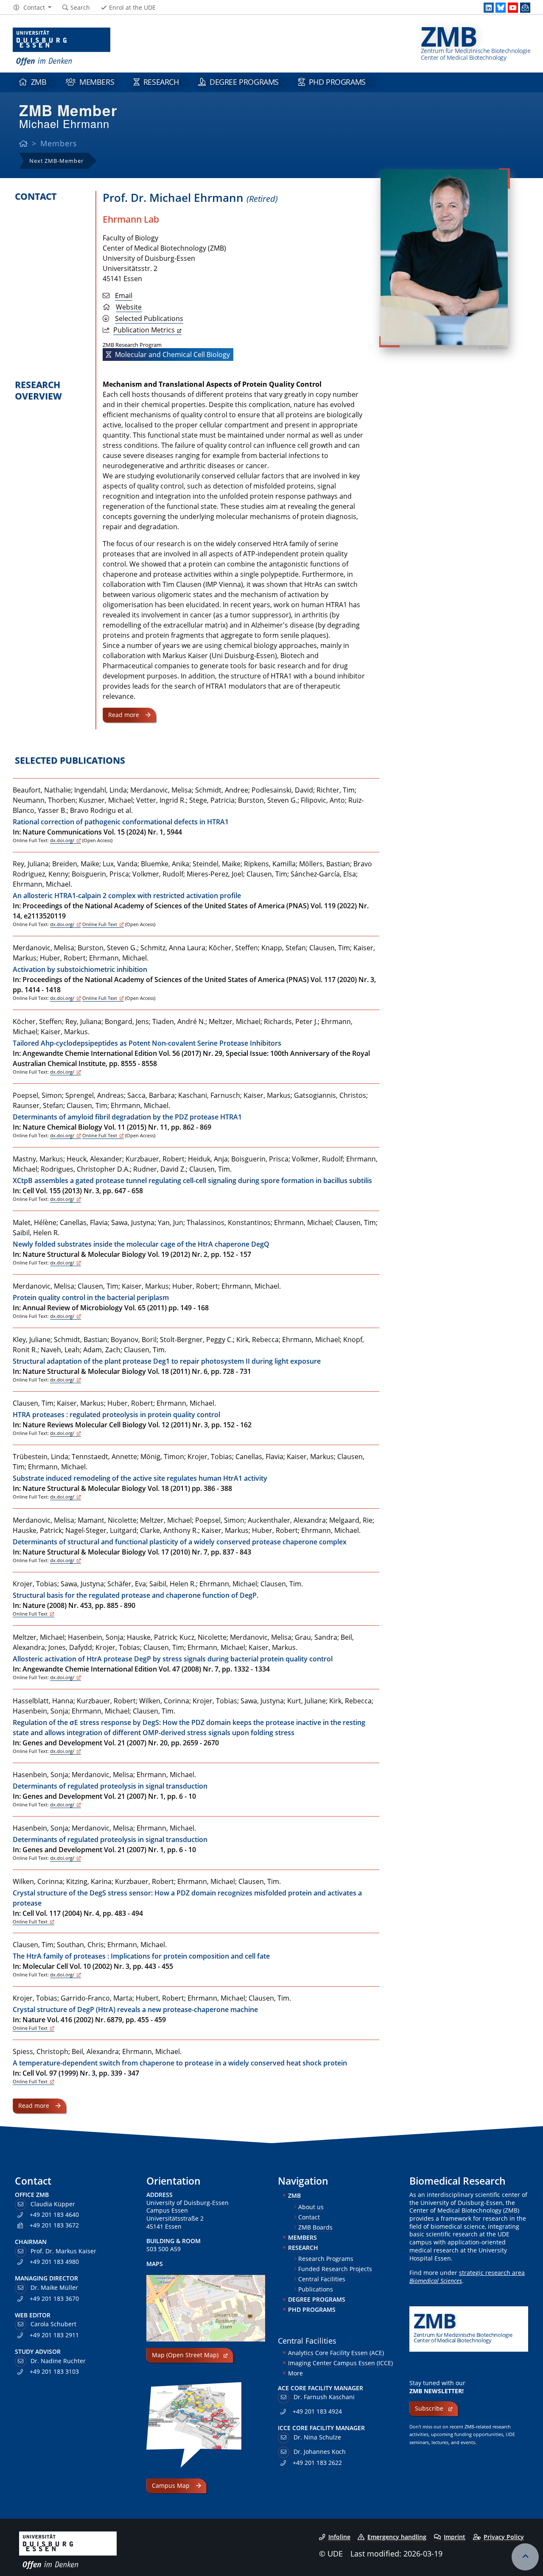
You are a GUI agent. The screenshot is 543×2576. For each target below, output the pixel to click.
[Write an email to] (22, 2287)
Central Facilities (322, 2279)
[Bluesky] (501, 8)
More (295, 2373)
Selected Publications (149, 318)
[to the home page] (62, 47)
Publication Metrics (144, 330)
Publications (316, 2289)
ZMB (39, 82)
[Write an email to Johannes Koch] (285, 2452)
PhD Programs (337, 82)
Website (129, 307)
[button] (32, 8)
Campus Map (171, 2485)
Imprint (455, 2537)
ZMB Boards (315, 2227)
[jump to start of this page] (525, 2557)
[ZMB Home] (24, 143)
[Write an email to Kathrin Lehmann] (22, 2361)
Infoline (339, 2537)
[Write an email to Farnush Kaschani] (285, 2397)
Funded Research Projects (335, 2269)
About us (311, 2207)
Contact (309, 2217)
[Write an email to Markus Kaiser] (22, 2251)
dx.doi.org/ (62, 840)
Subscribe (429, 2408)
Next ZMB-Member (56, 161)
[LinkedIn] (489, 8)
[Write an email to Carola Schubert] (22, 2324)
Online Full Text (100, 924)
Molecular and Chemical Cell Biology (172, 354)
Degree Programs (244, 82)
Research (161, 82)
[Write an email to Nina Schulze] (285, 2437)
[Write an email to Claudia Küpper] (22, 2204)
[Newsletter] (525, 8)
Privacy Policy (504, 2537)
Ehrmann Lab (131, 219)
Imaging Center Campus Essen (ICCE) (340, 2363)
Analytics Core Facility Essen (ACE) (336, 2353)
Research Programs (326, 2259)
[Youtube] (513, 8)
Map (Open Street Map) (185, 2355)
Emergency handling (397, 2537)
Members (97, 82)
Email (124, 296)
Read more (124, 715)
